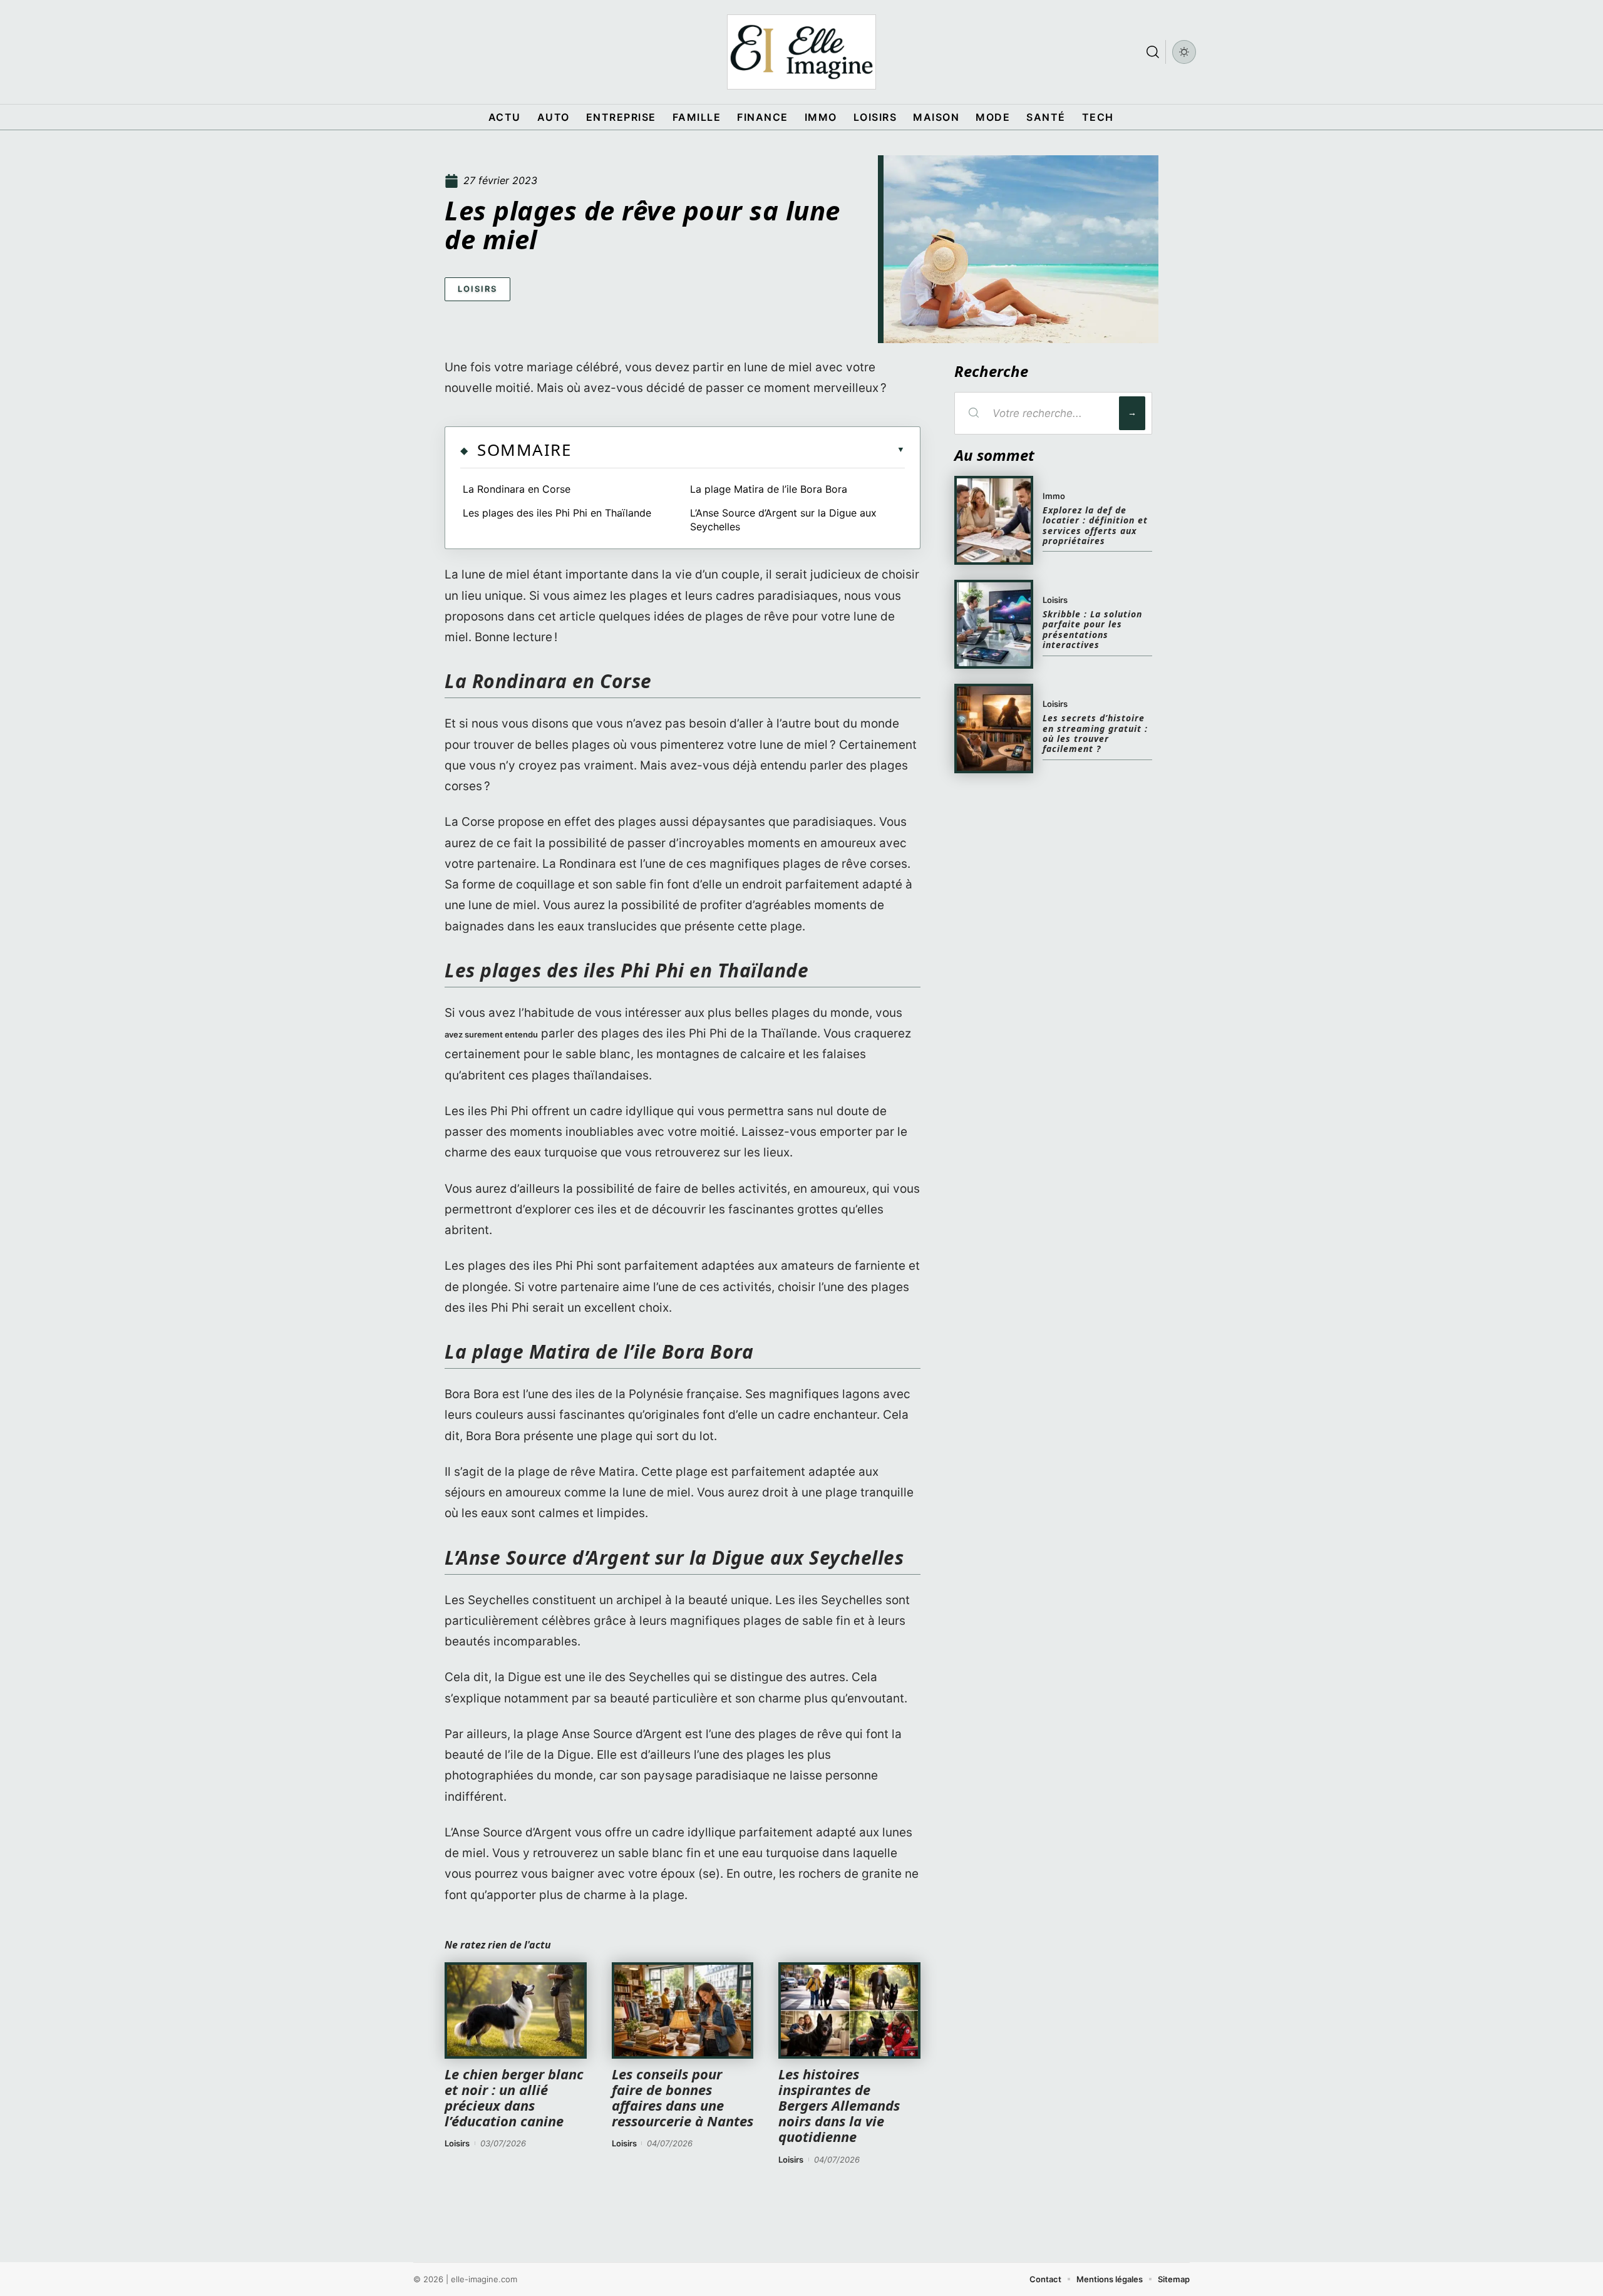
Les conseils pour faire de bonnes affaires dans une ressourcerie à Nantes (683, 2098)
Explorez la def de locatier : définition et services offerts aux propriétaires (1095, 525)
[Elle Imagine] (801, 52)
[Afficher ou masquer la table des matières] (738, 450)
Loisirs (477, 289)
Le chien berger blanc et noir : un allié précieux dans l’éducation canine (514, 2098)
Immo (1054, 496)
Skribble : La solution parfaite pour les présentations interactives (1092, 629)
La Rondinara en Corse (518, 489)
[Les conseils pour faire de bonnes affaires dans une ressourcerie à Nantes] (683, 2010)
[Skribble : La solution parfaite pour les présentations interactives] (994, 624)
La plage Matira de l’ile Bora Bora (769, 489)
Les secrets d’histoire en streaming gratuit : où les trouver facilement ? (1095, 733)
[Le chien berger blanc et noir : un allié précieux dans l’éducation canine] (516, 2010)
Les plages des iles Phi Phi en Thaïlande (559, 513)
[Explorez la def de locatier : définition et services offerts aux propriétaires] (994, 520)
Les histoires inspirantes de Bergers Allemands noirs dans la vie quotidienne (839, 2105)
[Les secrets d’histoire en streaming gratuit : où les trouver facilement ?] (994, 728)
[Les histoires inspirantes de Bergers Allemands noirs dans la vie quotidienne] (849, 2010)
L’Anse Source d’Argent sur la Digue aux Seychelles (783, 520)
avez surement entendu (491, 1034)
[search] (1153, 52)
